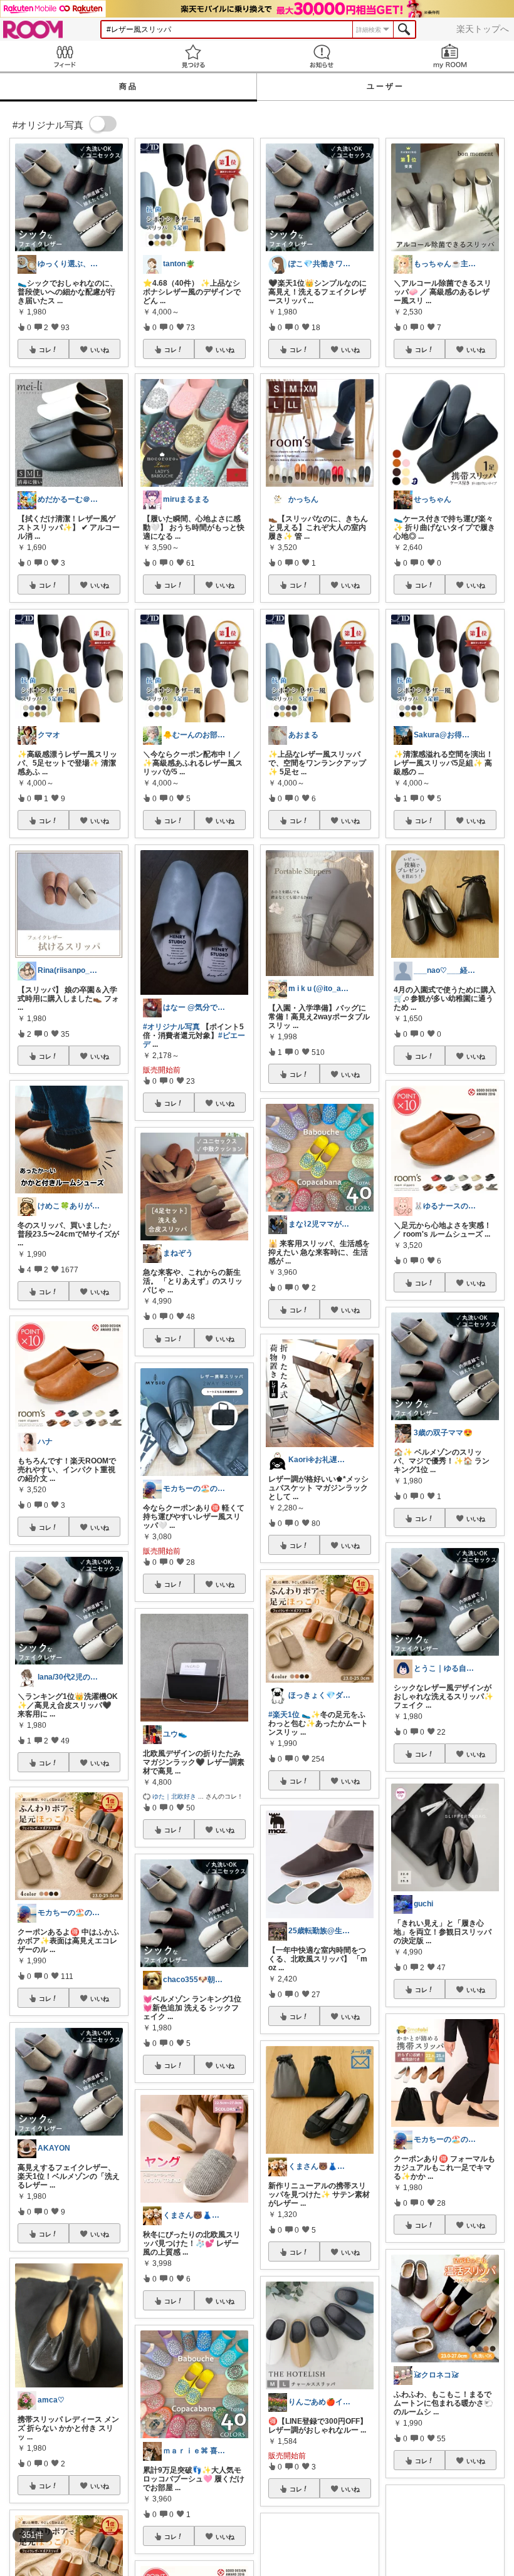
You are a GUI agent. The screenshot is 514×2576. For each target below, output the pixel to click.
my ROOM (450, 56)
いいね (100, 350)
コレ (45, 350)
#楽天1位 (284, 1715)
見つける (193, 56)
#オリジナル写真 (171, 1027)
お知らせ (321, 56)
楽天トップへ (483, 29)
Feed (64, 56)
